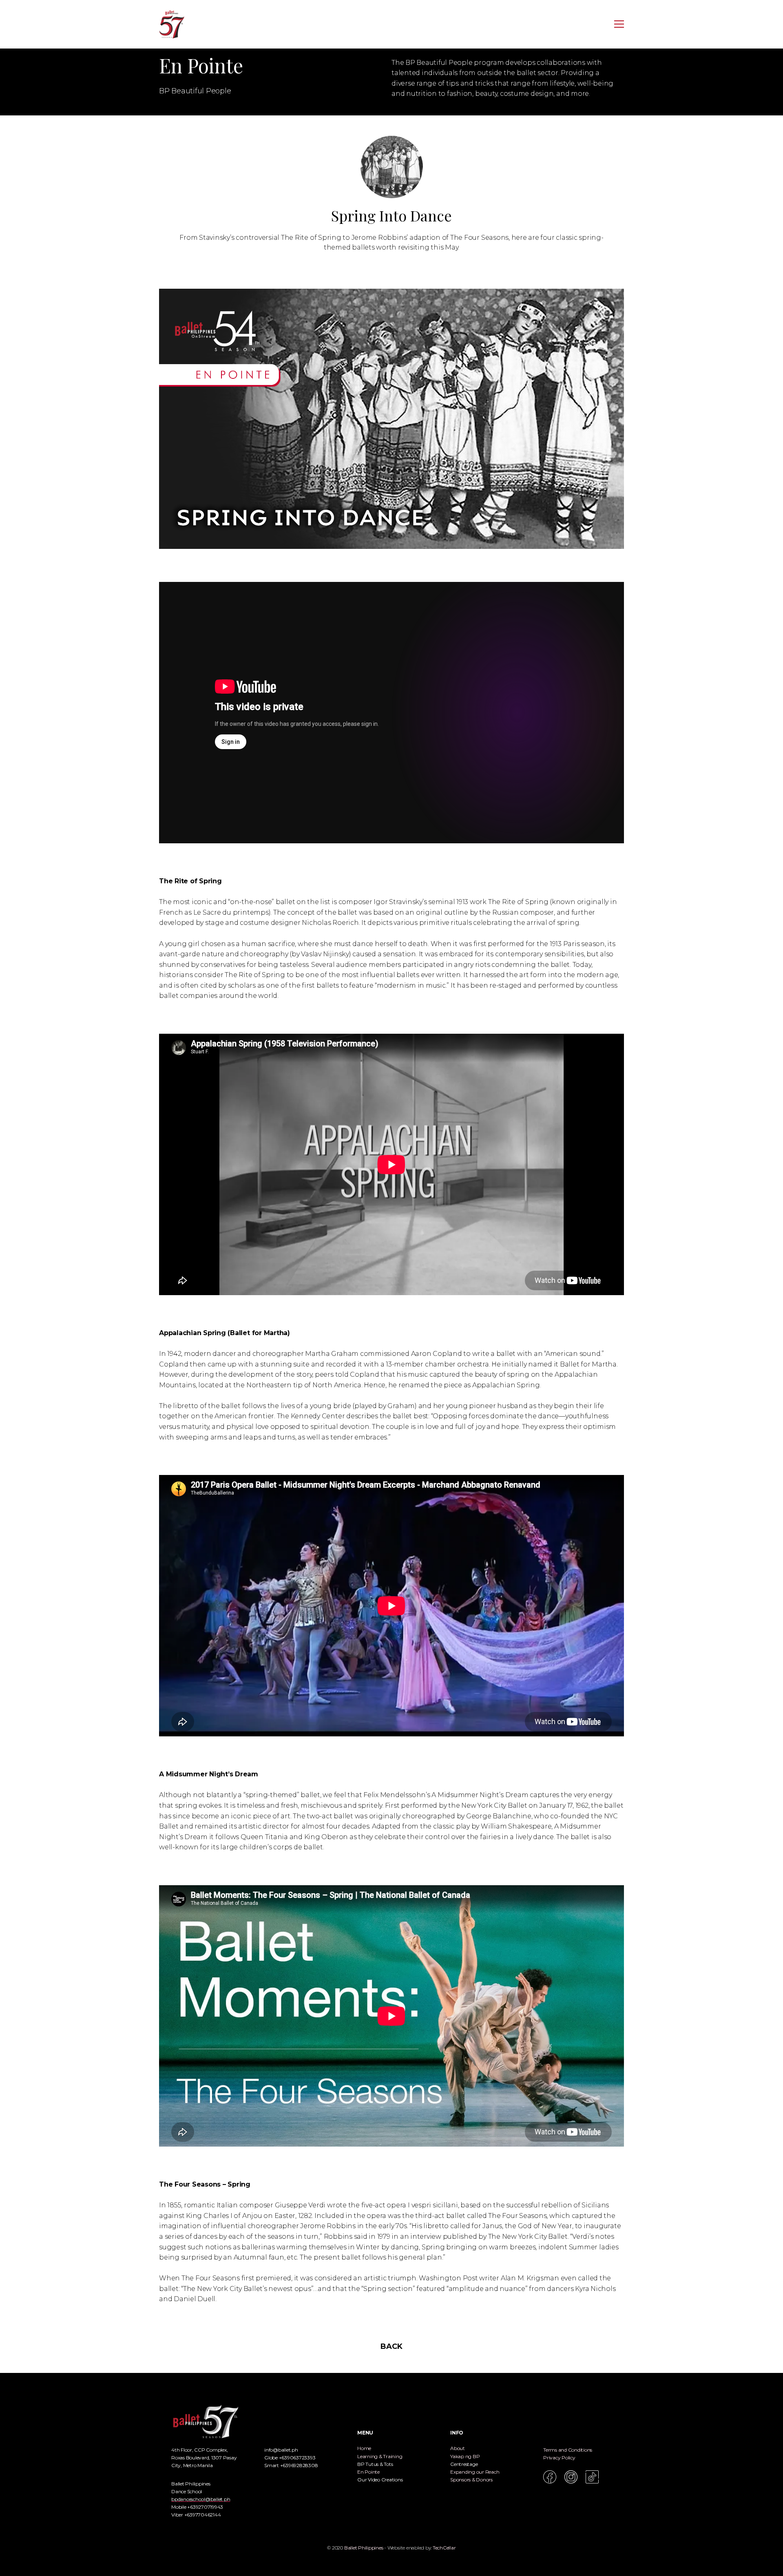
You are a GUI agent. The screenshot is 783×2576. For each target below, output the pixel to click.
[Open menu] (619, 24)
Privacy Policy (559, 2458)
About (458, 2448)
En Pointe (368, 2472)
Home (364, 2448)
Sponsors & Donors (471, 2480)
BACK (391, 2346)
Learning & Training (380, 2456)
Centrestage (464, 2464)
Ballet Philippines (364, 2548)
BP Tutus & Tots (375, 2464)
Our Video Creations (380, 2480)
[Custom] (592, 2477)
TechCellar (444, 2548)
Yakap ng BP (465, 2456)
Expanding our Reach (475, 2472)
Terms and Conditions (568, 2450)
